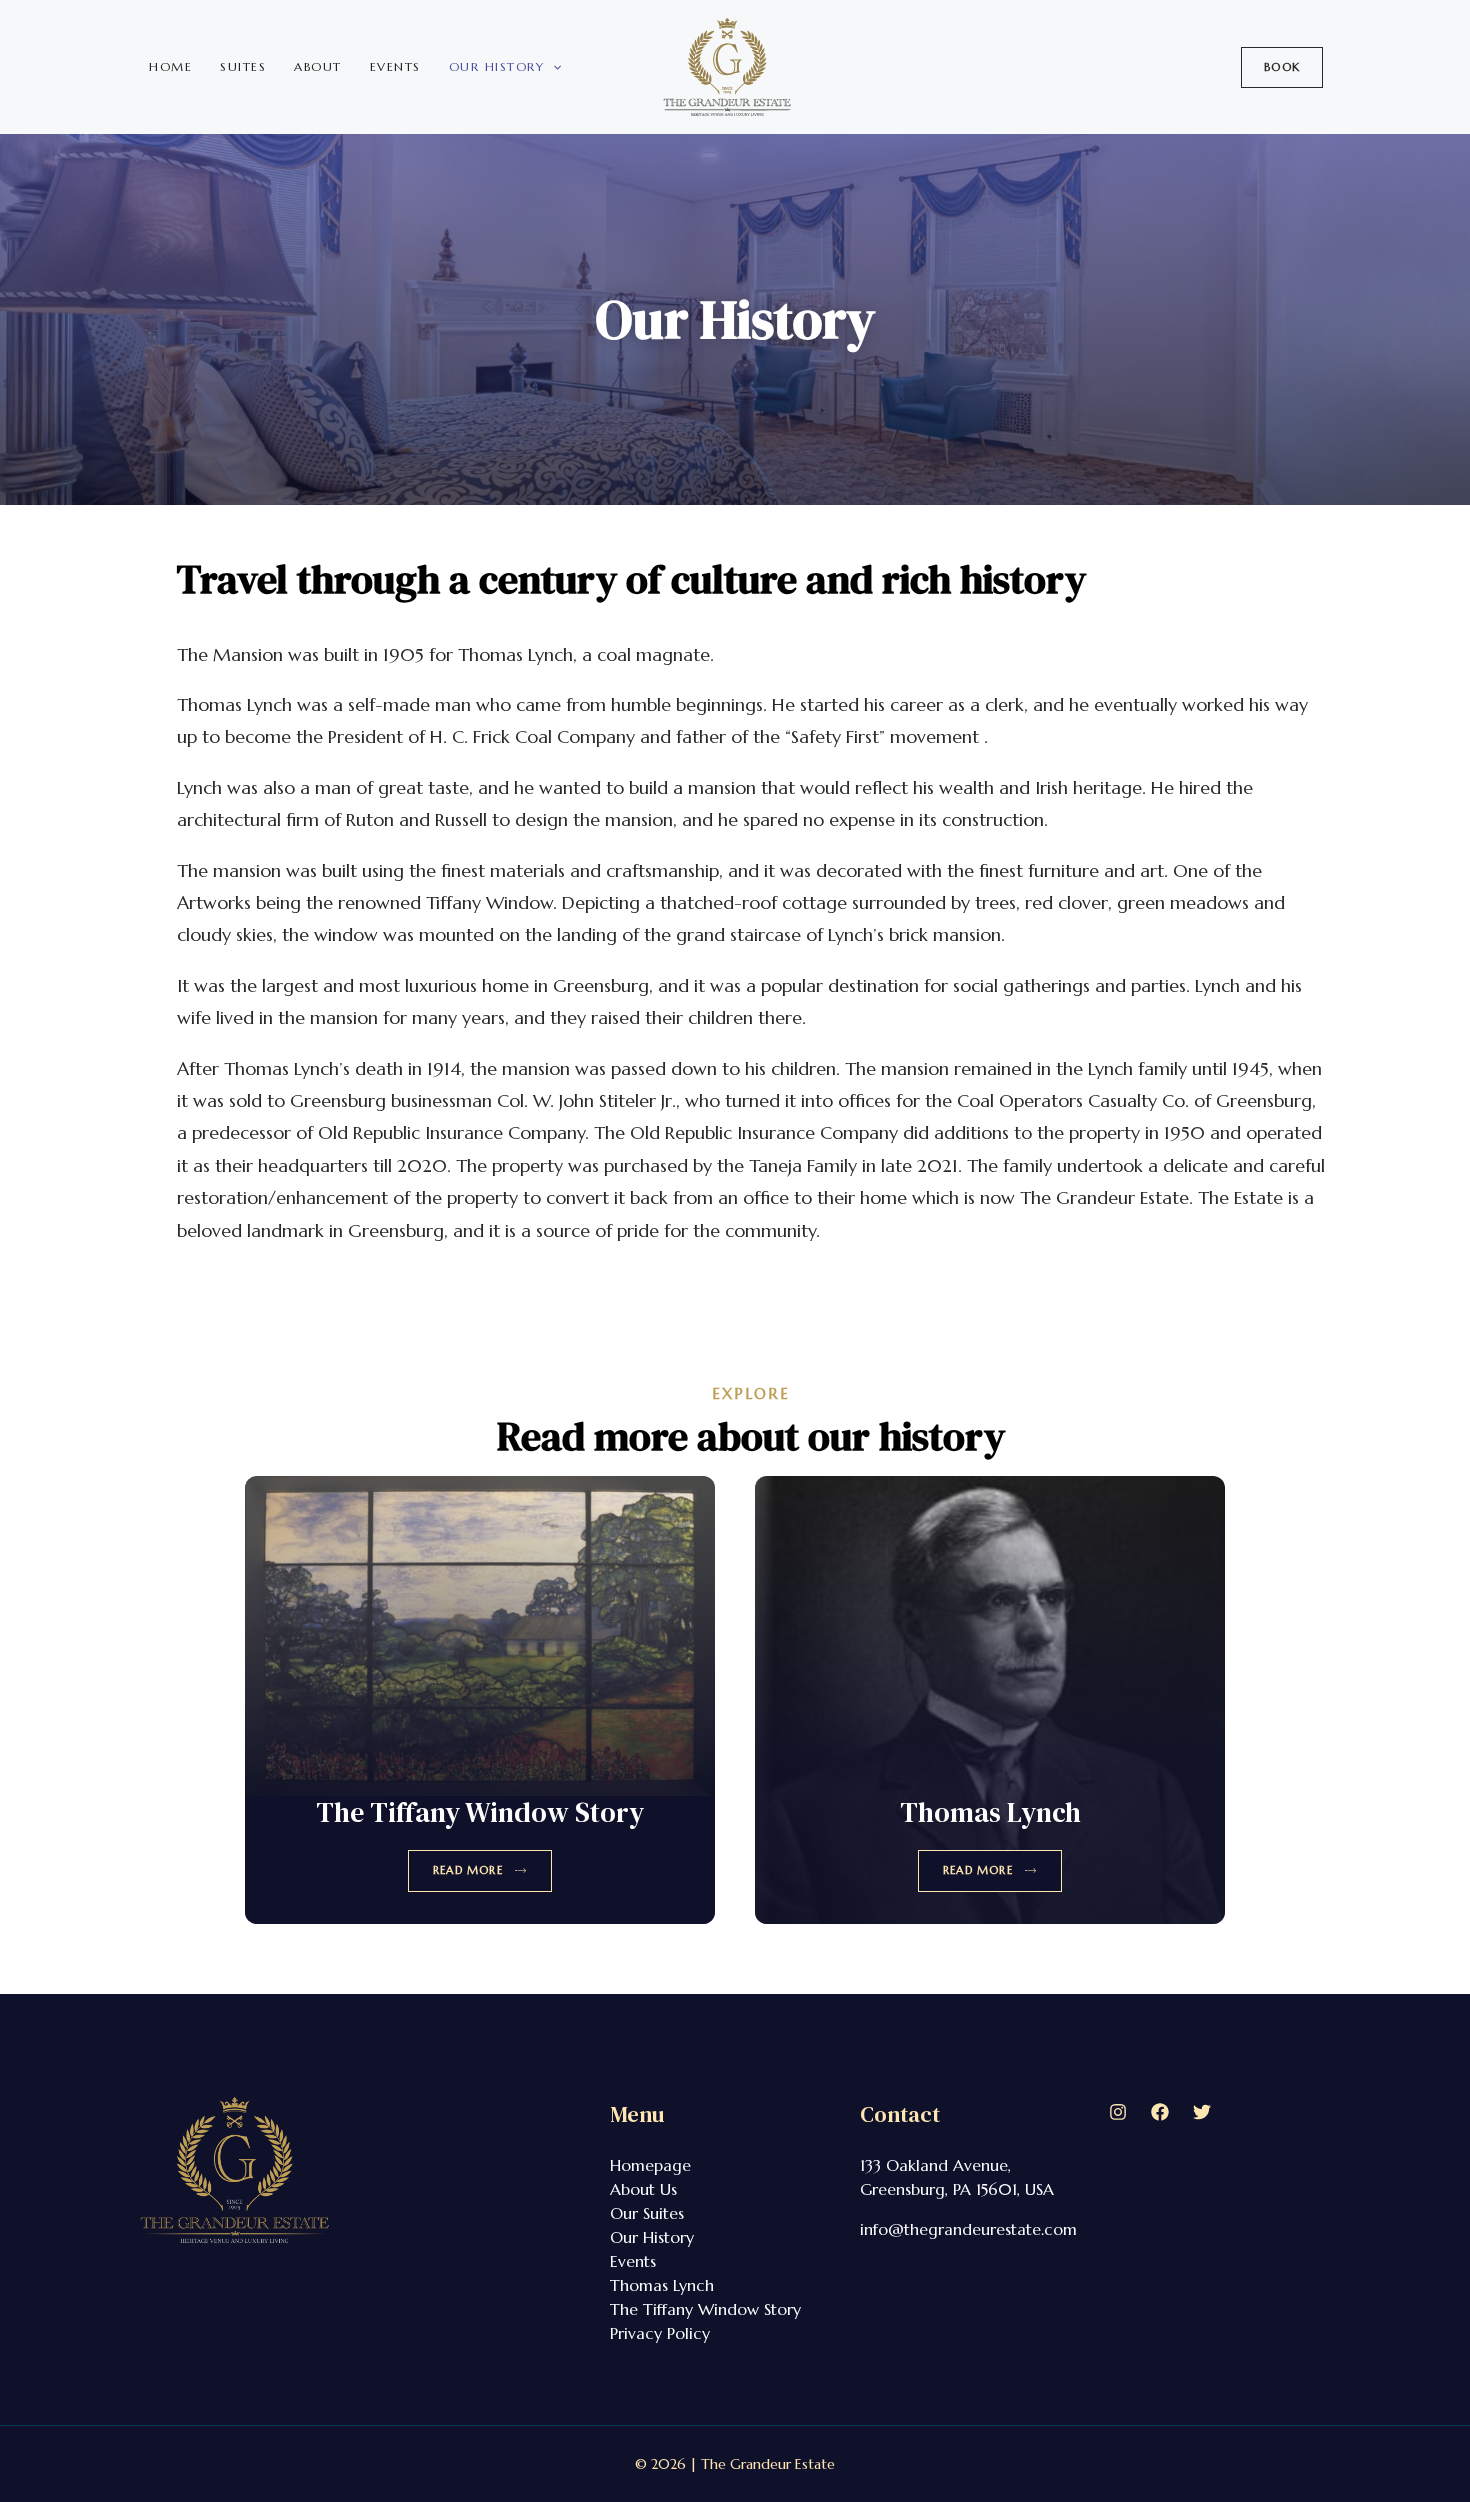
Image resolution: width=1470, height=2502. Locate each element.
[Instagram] (1118, 2112)
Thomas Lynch (990, 1812)
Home (170, 66)
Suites (243, 66)
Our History (497, 66)
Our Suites (647, 2213)
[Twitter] (1202, 2112)
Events (395, 66)
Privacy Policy (660, 2333)
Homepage (650, 2165)
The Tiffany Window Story (480, 1812)
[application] (552, 67)
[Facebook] (1160, 2112)
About (318, 66)
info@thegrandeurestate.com (968, 2229)
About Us (643, 2189)
